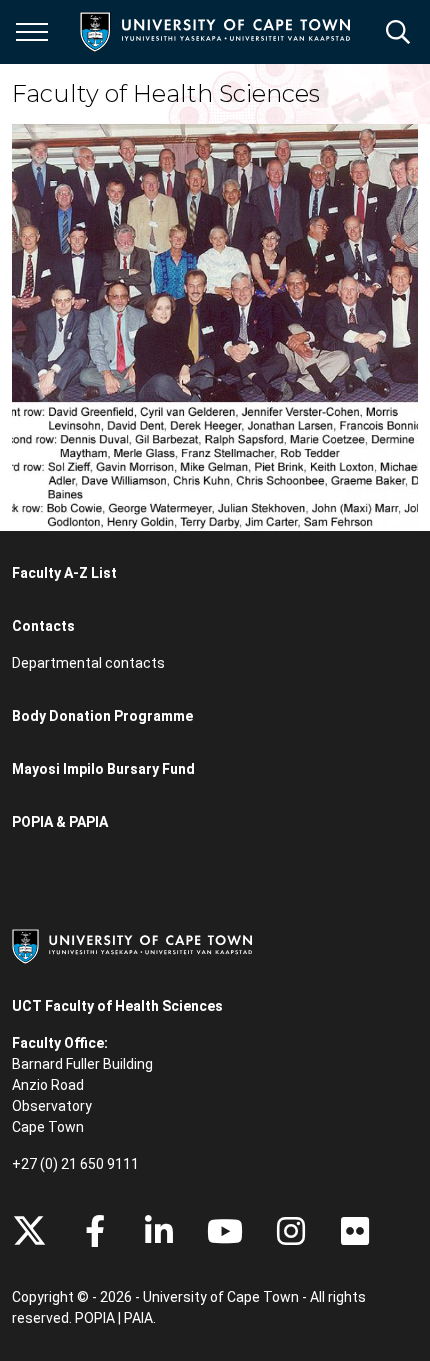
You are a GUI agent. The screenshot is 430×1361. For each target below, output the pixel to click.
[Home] (132, 945)
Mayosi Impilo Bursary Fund (103, 769)
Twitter (29, 1231)
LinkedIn (159, 1231)
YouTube (225, 1231)
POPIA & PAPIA (60, 822)
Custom (291, 1231)
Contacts (43, 626)
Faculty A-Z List (64, 573)
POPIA (95, 1318)
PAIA (138, 1318)
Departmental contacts (88, 663)
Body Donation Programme (102, 716)
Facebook (95, 1231)
